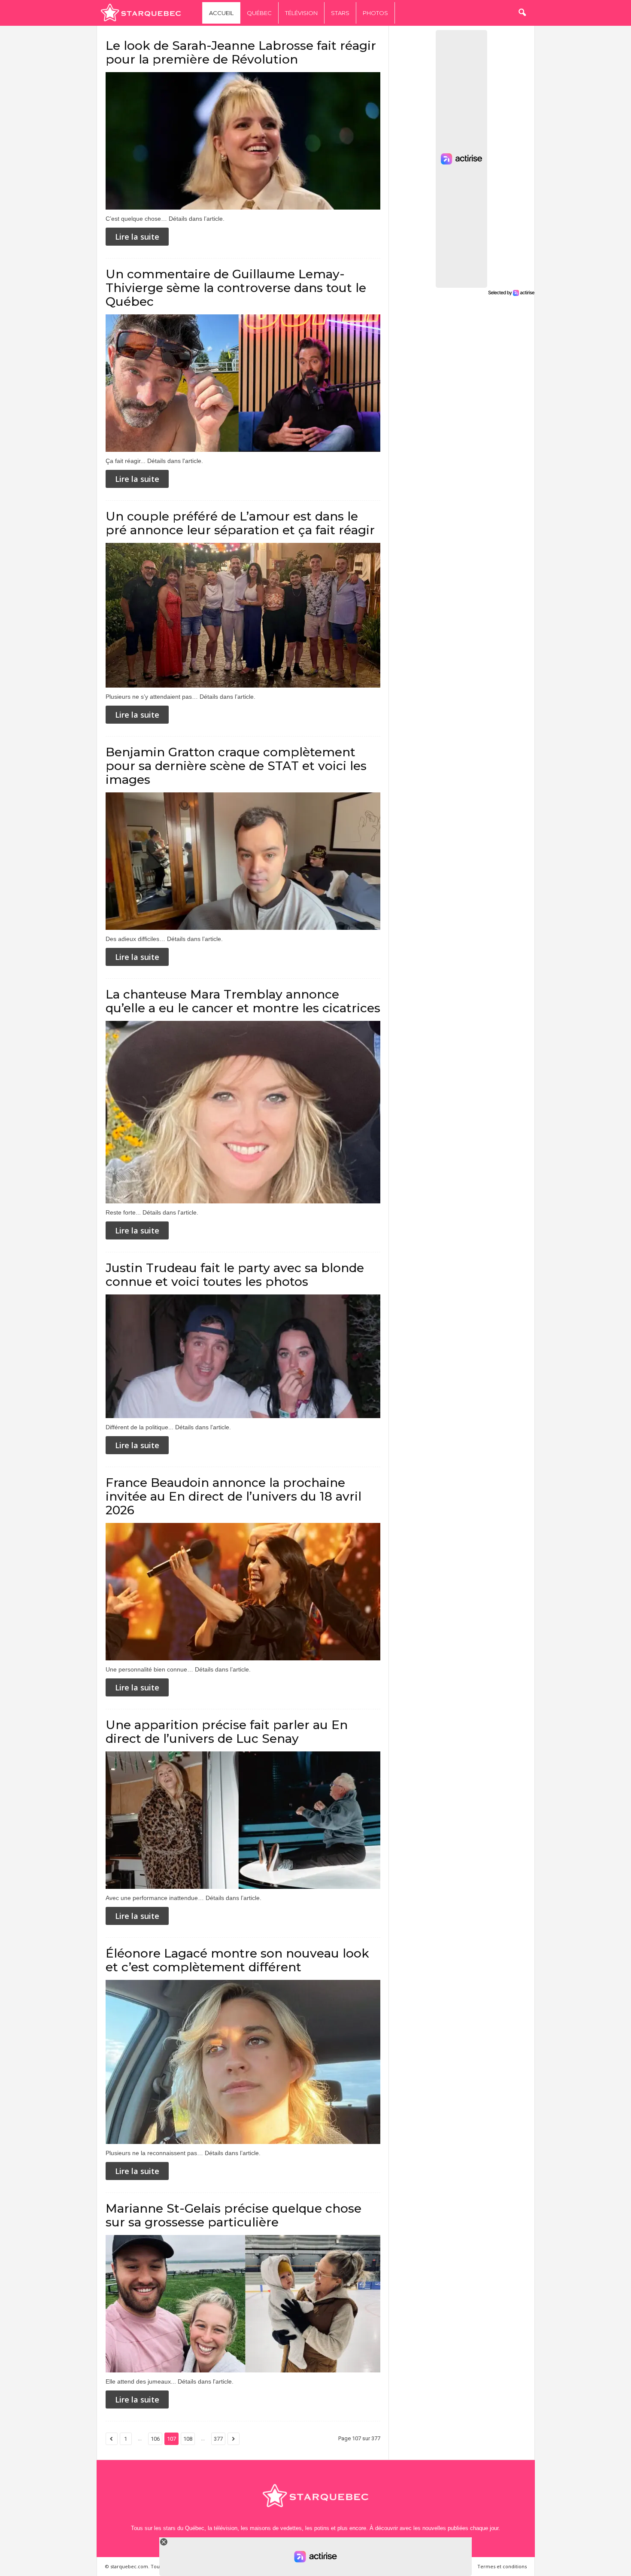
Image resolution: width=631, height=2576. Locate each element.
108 (188, 2439)
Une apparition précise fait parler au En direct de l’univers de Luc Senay (227, 1732)
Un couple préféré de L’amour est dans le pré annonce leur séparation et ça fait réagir (240, 523)
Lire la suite (137, 237)
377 (218, 2439)
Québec (259, 13)
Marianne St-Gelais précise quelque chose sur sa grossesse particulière (234, 2215)
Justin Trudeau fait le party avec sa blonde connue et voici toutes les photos (235, 1275)
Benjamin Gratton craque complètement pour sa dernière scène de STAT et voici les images (236, 766)
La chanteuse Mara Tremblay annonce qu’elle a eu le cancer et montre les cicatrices (243, 1001)
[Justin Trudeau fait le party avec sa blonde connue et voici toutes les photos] (243, 1356)
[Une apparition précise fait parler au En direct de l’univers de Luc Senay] (243, 1820)
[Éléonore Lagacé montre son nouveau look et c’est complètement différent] (243, 2062)
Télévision (301, 13)
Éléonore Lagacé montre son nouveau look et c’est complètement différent (237, 1960)
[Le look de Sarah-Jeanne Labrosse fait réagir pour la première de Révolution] (243, 141)
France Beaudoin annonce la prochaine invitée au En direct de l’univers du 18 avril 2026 (234, 1496)
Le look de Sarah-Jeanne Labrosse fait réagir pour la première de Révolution (241, 52)
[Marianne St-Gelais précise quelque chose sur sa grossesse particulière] (243, 2304)
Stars (340, 13)
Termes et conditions (502, 2566)
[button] (522, 13)
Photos (375, 13)
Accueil (221, 13)
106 (155, 2439)
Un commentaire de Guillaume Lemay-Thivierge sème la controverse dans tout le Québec (236, 288)
